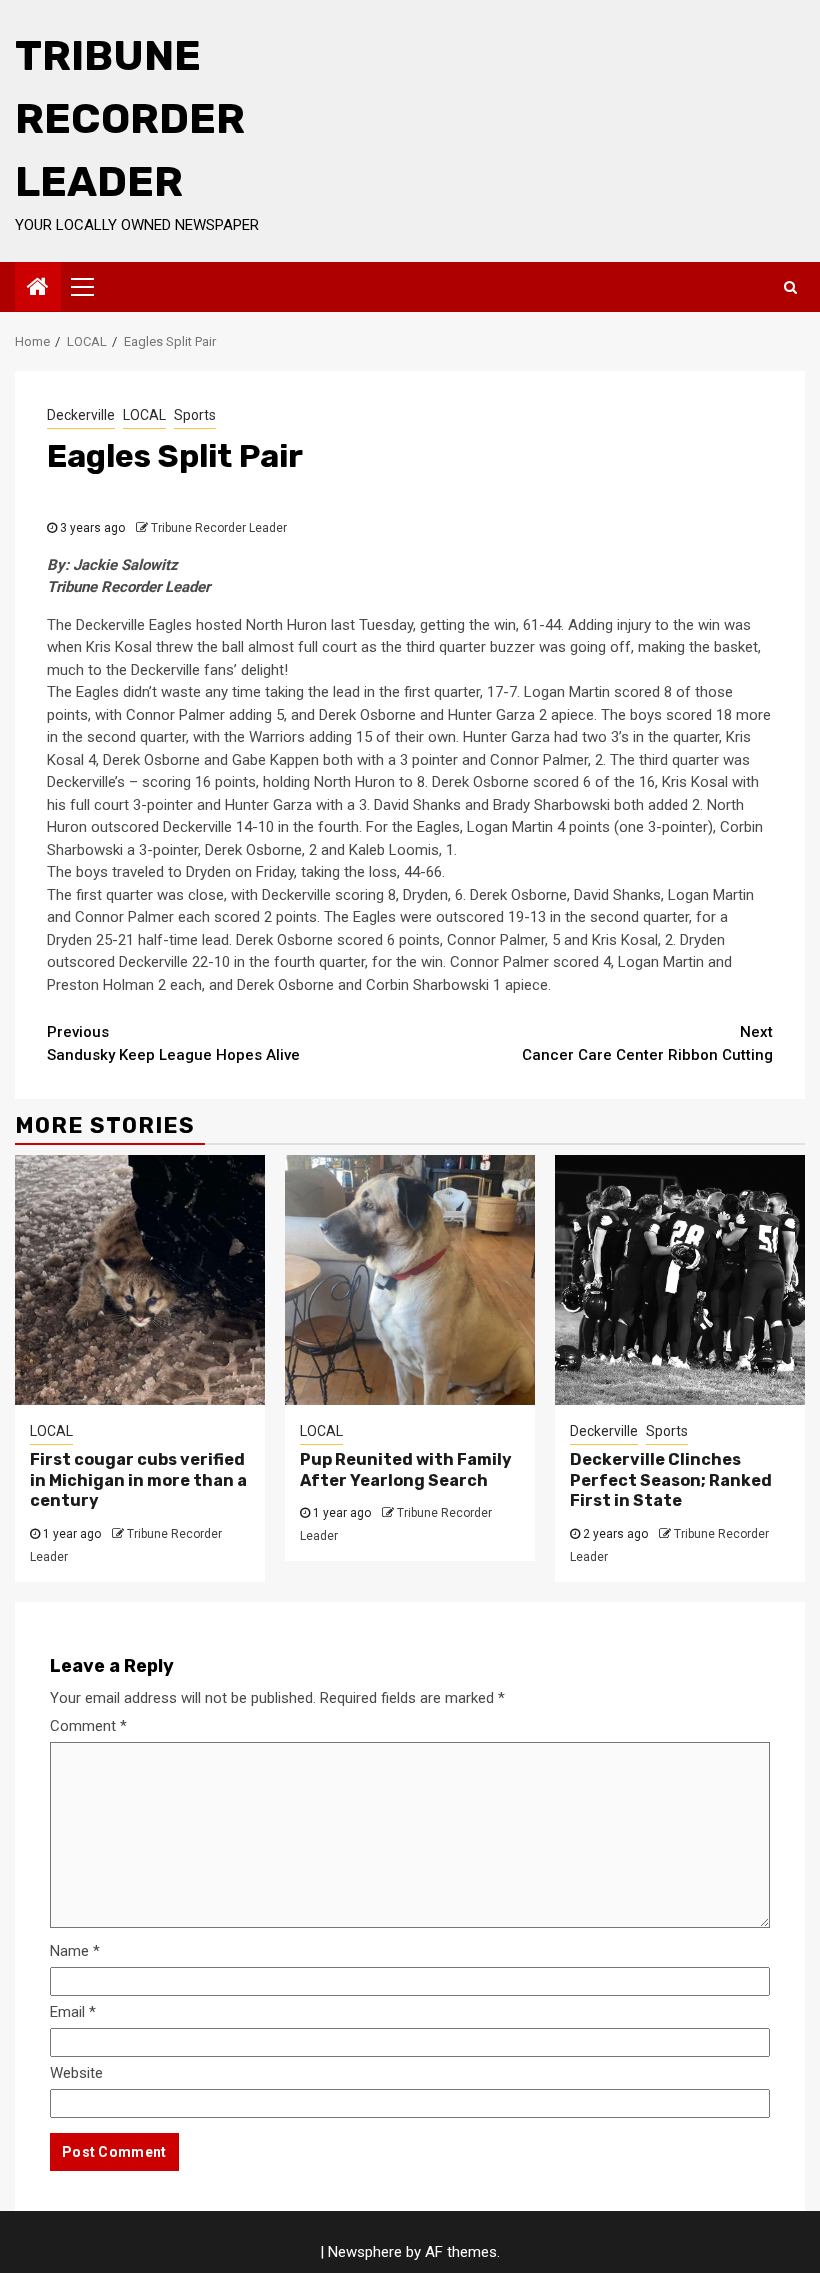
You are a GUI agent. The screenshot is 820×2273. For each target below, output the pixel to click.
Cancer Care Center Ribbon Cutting (647, 1043)
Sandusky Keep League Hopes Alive (173, 1043)
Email (73, 2012)
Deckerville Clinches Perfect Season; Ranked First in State (671, 1480)
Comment (88, 1726)
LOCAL (144, 415)
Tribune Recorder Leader (130, 119)
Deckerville (81, 415)
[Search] (790, 287)
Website (76, 2073)
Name (75, 1951)
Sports (195, 415)
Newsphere (365, 2252)
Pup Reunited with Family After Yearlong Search (406, 1470)
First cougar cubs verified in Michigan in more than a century (138, 1480)
